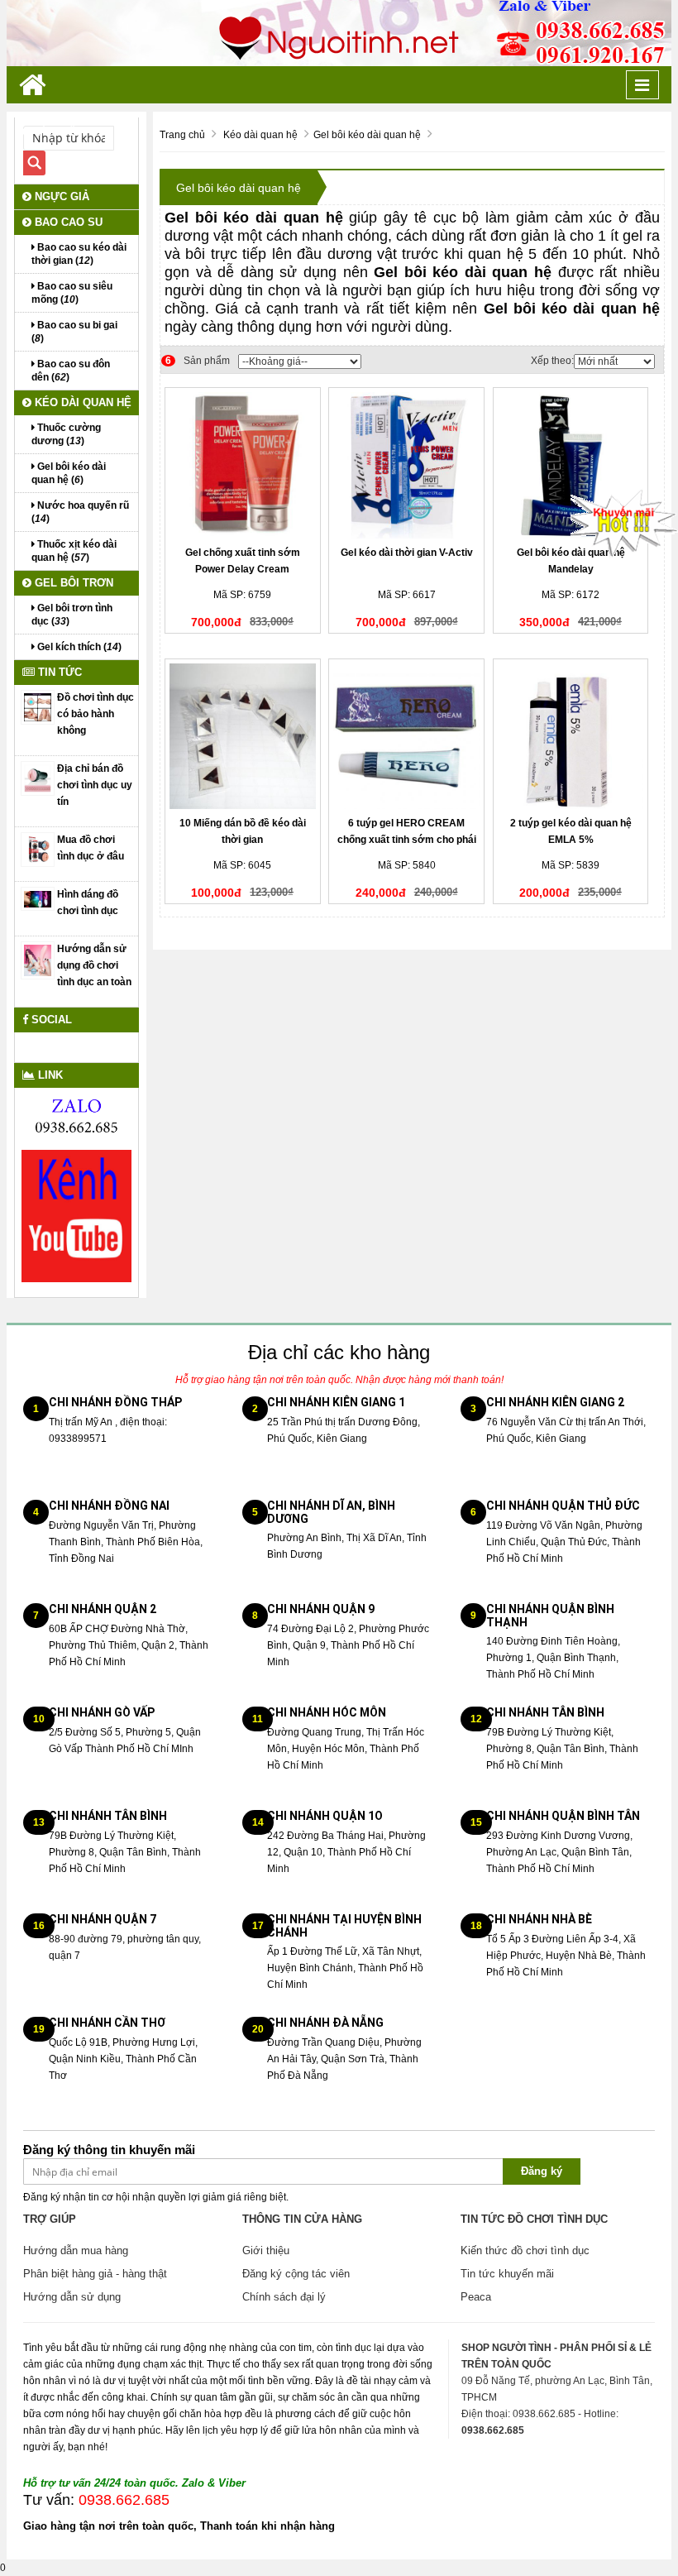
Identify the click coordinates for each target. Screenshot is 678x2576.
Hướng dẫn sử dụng (72, 2297)
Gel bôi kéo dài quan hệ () (69, 473)
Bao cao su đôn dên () (71, 371)
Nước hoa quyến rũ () (80, 512)
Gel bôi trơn (72, 583)
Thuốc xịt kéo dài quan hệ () (74, 551)
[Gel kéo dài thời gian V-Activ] (406, 465)
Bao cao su (67, 222)
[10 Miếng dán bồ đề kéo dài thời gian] (243, 737)
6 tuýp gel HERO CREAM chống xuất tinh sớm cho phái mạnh (407, 840)
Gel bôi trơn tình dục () (72, 615)
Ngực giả (60, 196)
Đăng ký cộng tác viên (296, 2274)
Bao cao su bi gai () (74, 332)
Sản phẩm (198, 361)
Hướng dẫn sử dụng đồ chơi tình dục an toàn (94, 965)
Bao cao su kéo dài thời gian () (79, 254)
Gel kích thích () (78, 647)
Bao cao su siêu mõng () (72, 293)
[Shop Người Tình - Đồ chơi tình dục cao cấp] (339, 32)
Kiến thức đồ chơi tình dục (525, 2250)
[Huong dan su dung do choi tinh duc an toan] (38, 960)
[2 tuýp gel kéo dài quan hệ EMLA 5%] (571, 737)
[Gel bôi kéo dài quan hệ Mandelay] (571, 465)
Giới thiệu (266, 2250)
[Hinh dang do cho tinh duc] (38, 898)
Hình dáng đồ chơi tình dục (88, 903)
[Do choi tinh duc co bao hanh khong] (38, 706)
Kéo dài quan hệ (81, 402)
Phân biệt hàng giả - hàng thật (95, 2274)
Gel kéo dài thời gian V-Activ (407, 553)
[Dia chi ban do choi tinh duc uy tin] (38, 778)
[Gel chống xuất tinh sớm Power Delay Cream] (243, 465)
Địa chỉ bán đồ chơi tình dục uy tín (95, 785)
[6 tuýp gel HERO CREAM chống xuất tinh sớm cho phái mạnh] (406, 737)
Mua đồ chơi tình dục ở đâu (91, 848)
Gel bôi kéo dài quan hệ (239, 188)
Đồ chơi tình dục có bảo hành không (95, 714)
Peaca (476, 2297)
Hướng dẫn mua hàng (76, 2250)
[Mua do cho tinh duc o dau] (38, 849)
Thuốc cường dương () (66, 434)
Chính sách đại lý (284, 2297)
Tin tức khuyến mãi (507, 2274)
